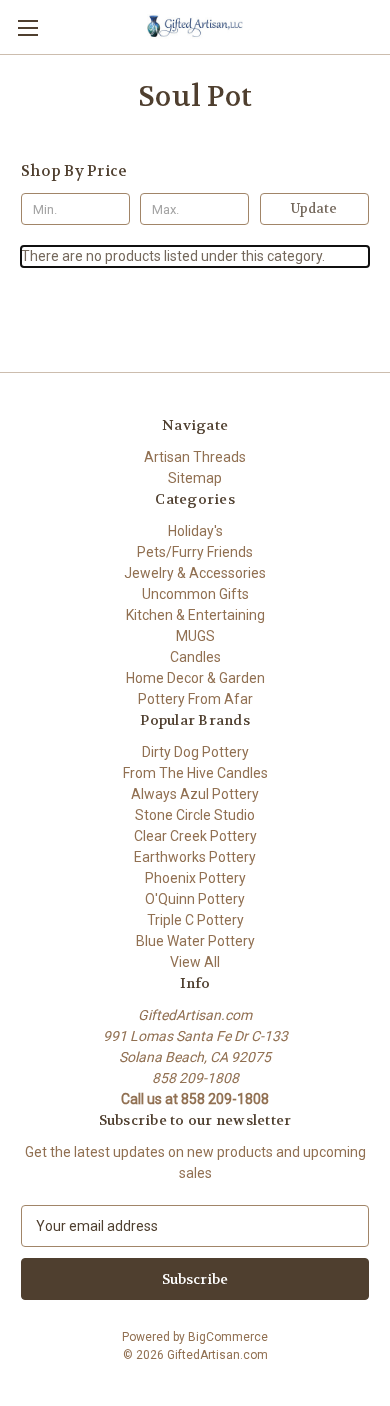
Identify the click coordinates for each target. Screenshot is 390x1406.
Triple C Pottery (195, 920)
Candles (195, 657)
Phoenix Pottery (195, 878)
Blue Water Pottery (195, 941)
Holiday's (195, 531)
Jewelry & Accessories (195, 573)
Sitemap (195, 478)
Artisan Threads (195, 457)
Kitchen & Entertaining (195, 615)
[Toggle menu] (27, 27)
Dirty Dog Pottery (195, 752)
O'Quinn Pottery (195, 899)
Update (314, 208)
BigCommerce (228, 1337)
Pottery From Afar (195, 699)
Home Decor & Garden (195, 678)
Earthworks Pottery (195, 857)
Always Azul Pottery (195, 794)
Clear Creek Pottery (195, 836)
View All (195, 962)
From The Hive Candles (195, 773)
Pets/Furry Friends (195, 552)
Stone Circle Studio (195, 815)
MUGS (195, 636)
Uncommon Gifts (195, 594)
